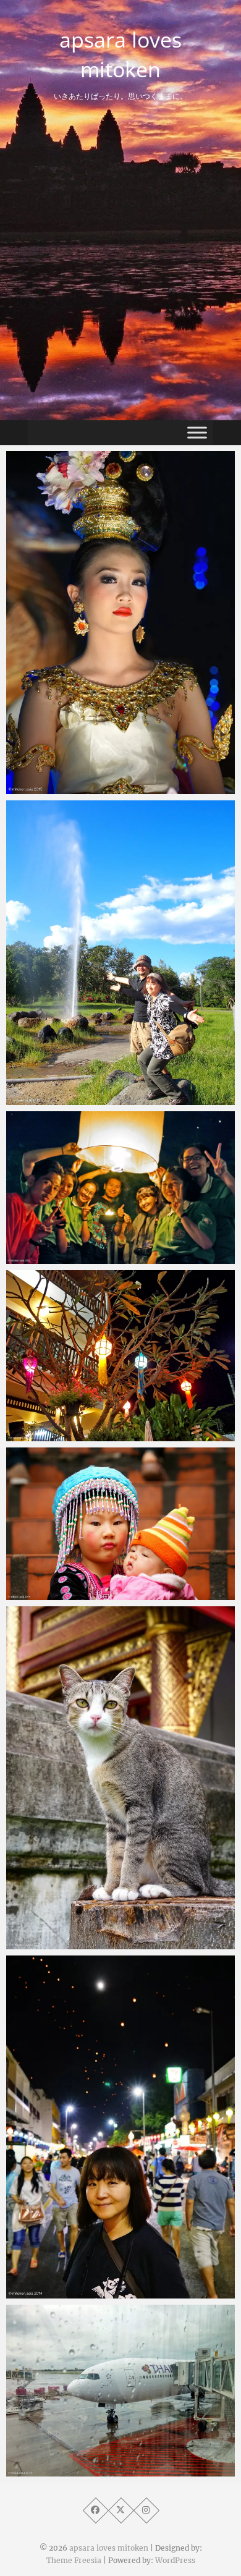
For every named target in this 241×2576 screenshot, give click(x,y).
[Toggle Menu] (197, 432)
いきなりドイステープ (77, 1594)
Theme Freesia (74, 2560)
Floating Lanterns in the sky (93, 1258)
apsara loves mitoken (120, 54)
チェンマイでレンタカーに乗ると (100, 1099)
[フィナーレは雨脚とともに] (120, 623)
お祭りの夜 (54, 2292)
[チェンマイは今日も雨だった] (120, 2391)
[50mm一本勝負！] (120, 1778)
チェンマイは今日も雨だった (91, 2470)
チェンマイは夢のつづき (82, 1435)
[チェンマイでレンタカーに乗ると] (120, 953)
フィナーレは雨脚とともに (87, 788)
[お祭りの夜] (120, 2127)
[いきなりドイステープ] (120, 1524)
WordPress (175, 2560)
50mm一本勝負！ (68, 1943)
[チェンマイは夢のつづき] (120, 1356)
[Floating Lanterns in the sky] (120, 1188)
